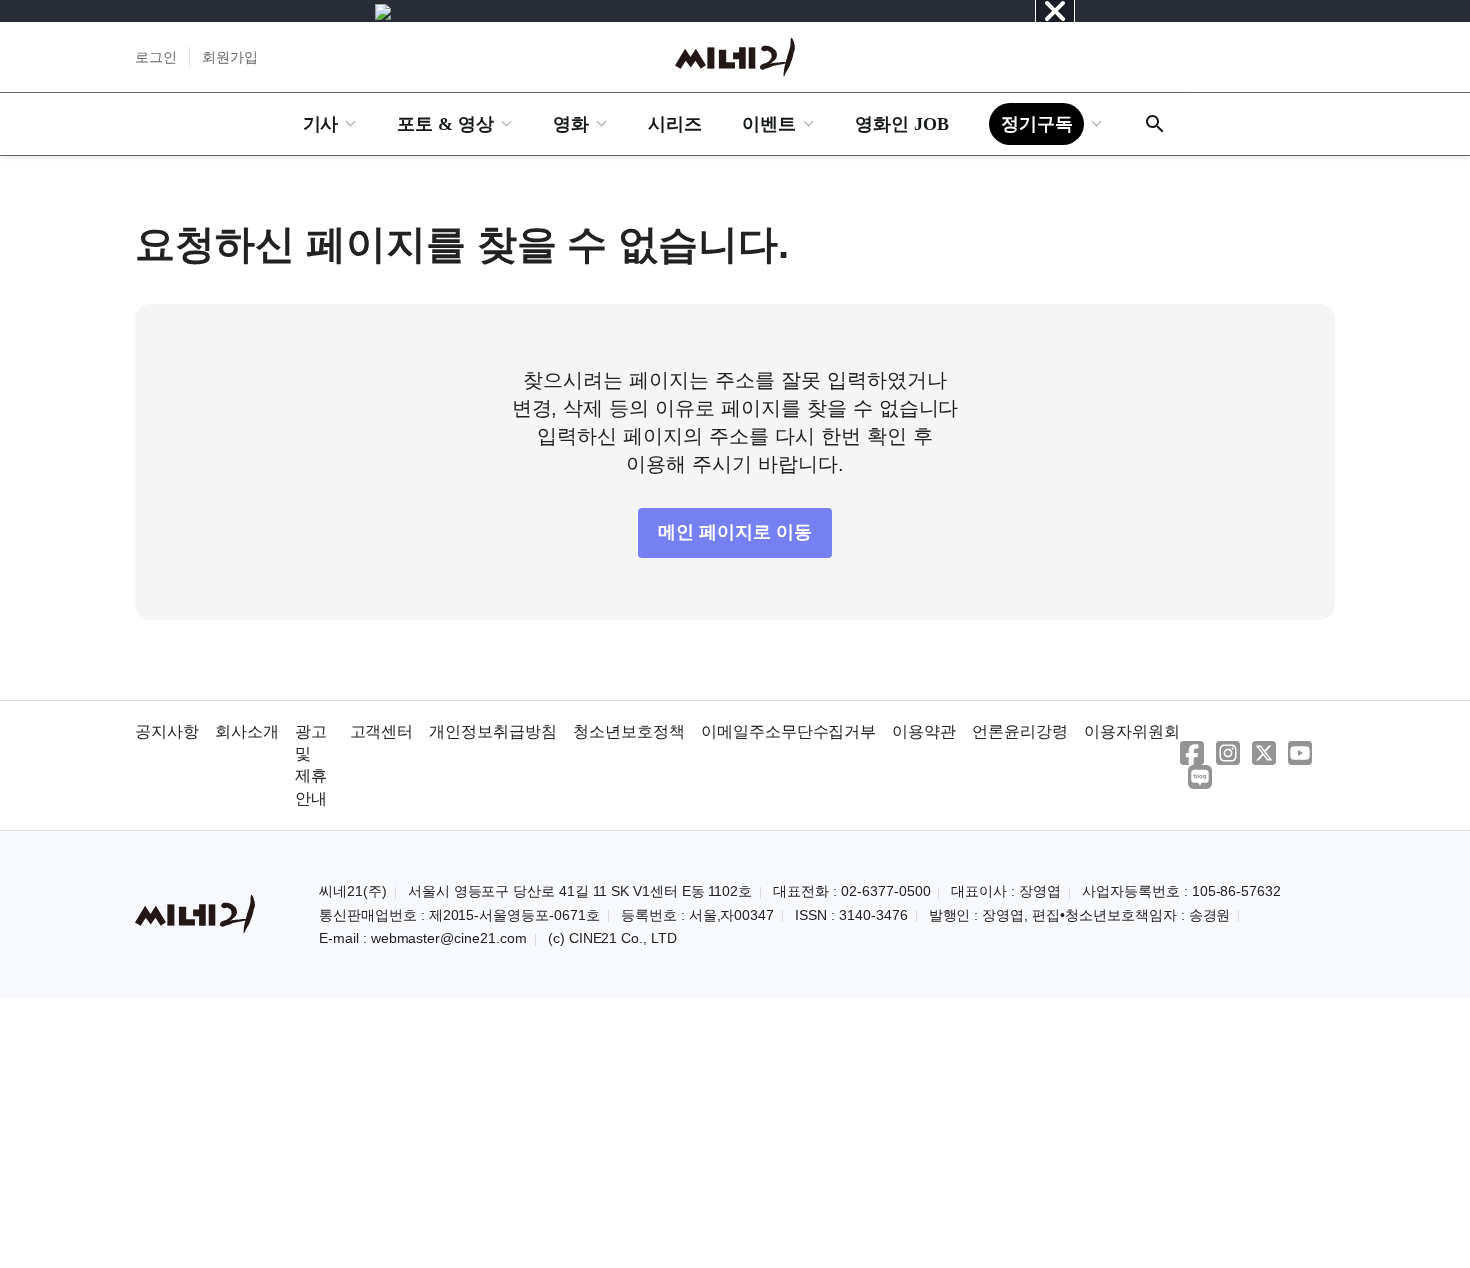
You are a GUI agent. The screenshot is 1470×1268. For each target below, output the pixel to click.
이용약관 (924, 731)
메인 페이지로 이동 (735, 532)
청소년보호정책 (629, 731)
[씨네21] (735, 57)
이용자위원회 (1132, 731)
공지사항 (167, 731)
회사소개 (247, 731)
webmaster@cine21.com (449, 938)
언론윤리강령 (1020, 731)
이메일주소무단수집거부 (789, 731)
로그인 (156, 57)
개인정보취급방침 (493, 731)
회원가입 (230, 57)
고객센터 (382, 731)
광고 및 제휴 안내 (311, 765)
